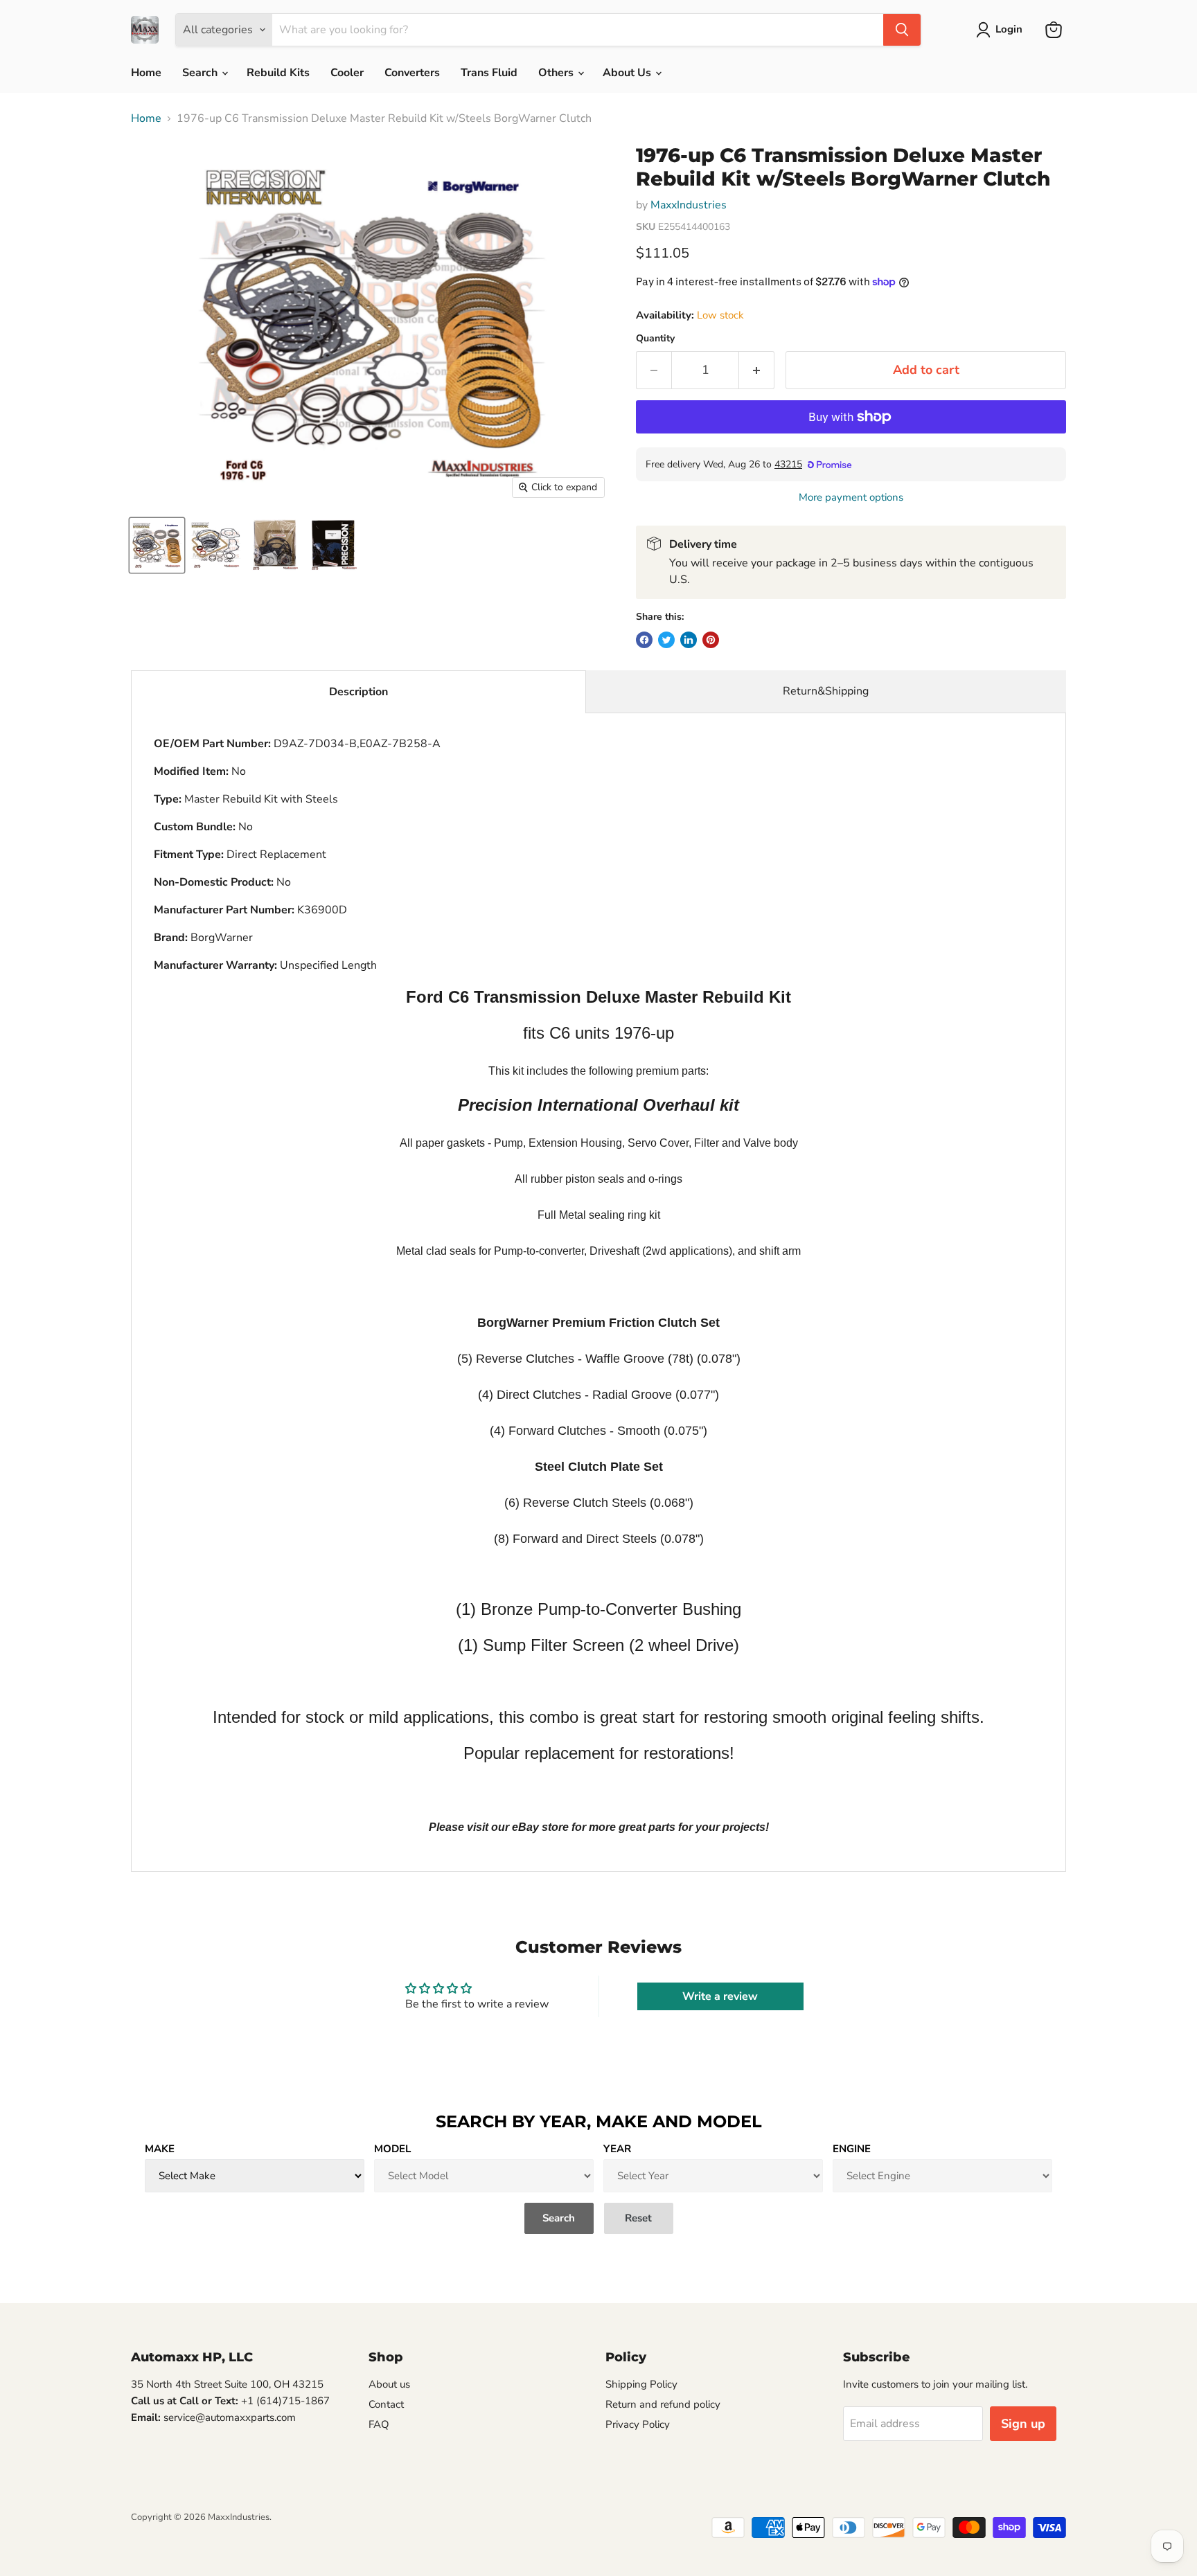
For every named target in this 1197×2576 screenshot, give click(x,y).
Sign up (1023, 2424)
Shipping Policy (641, 2384)
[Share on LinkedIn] (689, 640)
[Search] (902, 30)
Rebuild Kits (278, 73)
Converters (412, 73)
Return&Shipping (826, 691)
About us (389, 2384)
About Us (628, 73)
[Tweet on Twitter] (666, 640)
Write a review (720, 1996)
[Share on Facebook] (644, 640)
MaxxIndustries (689, 205)
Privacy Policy (638, 2424)
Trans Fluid (489, 73)
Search (201, 73)
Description (358, 692)
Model (392, 2149)
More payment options (851, 498)
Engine (852, 2149)
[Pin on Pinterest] (711, 640)
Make (160, 2149)
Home (146, 73)
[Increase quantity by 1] (757, 370)
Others (557, 73)
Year (617, 2149)
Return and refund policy (663, 2404)
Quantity (655, 339)
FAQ (379, 2424)
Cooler (347, 73)
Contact (386, 2404)
